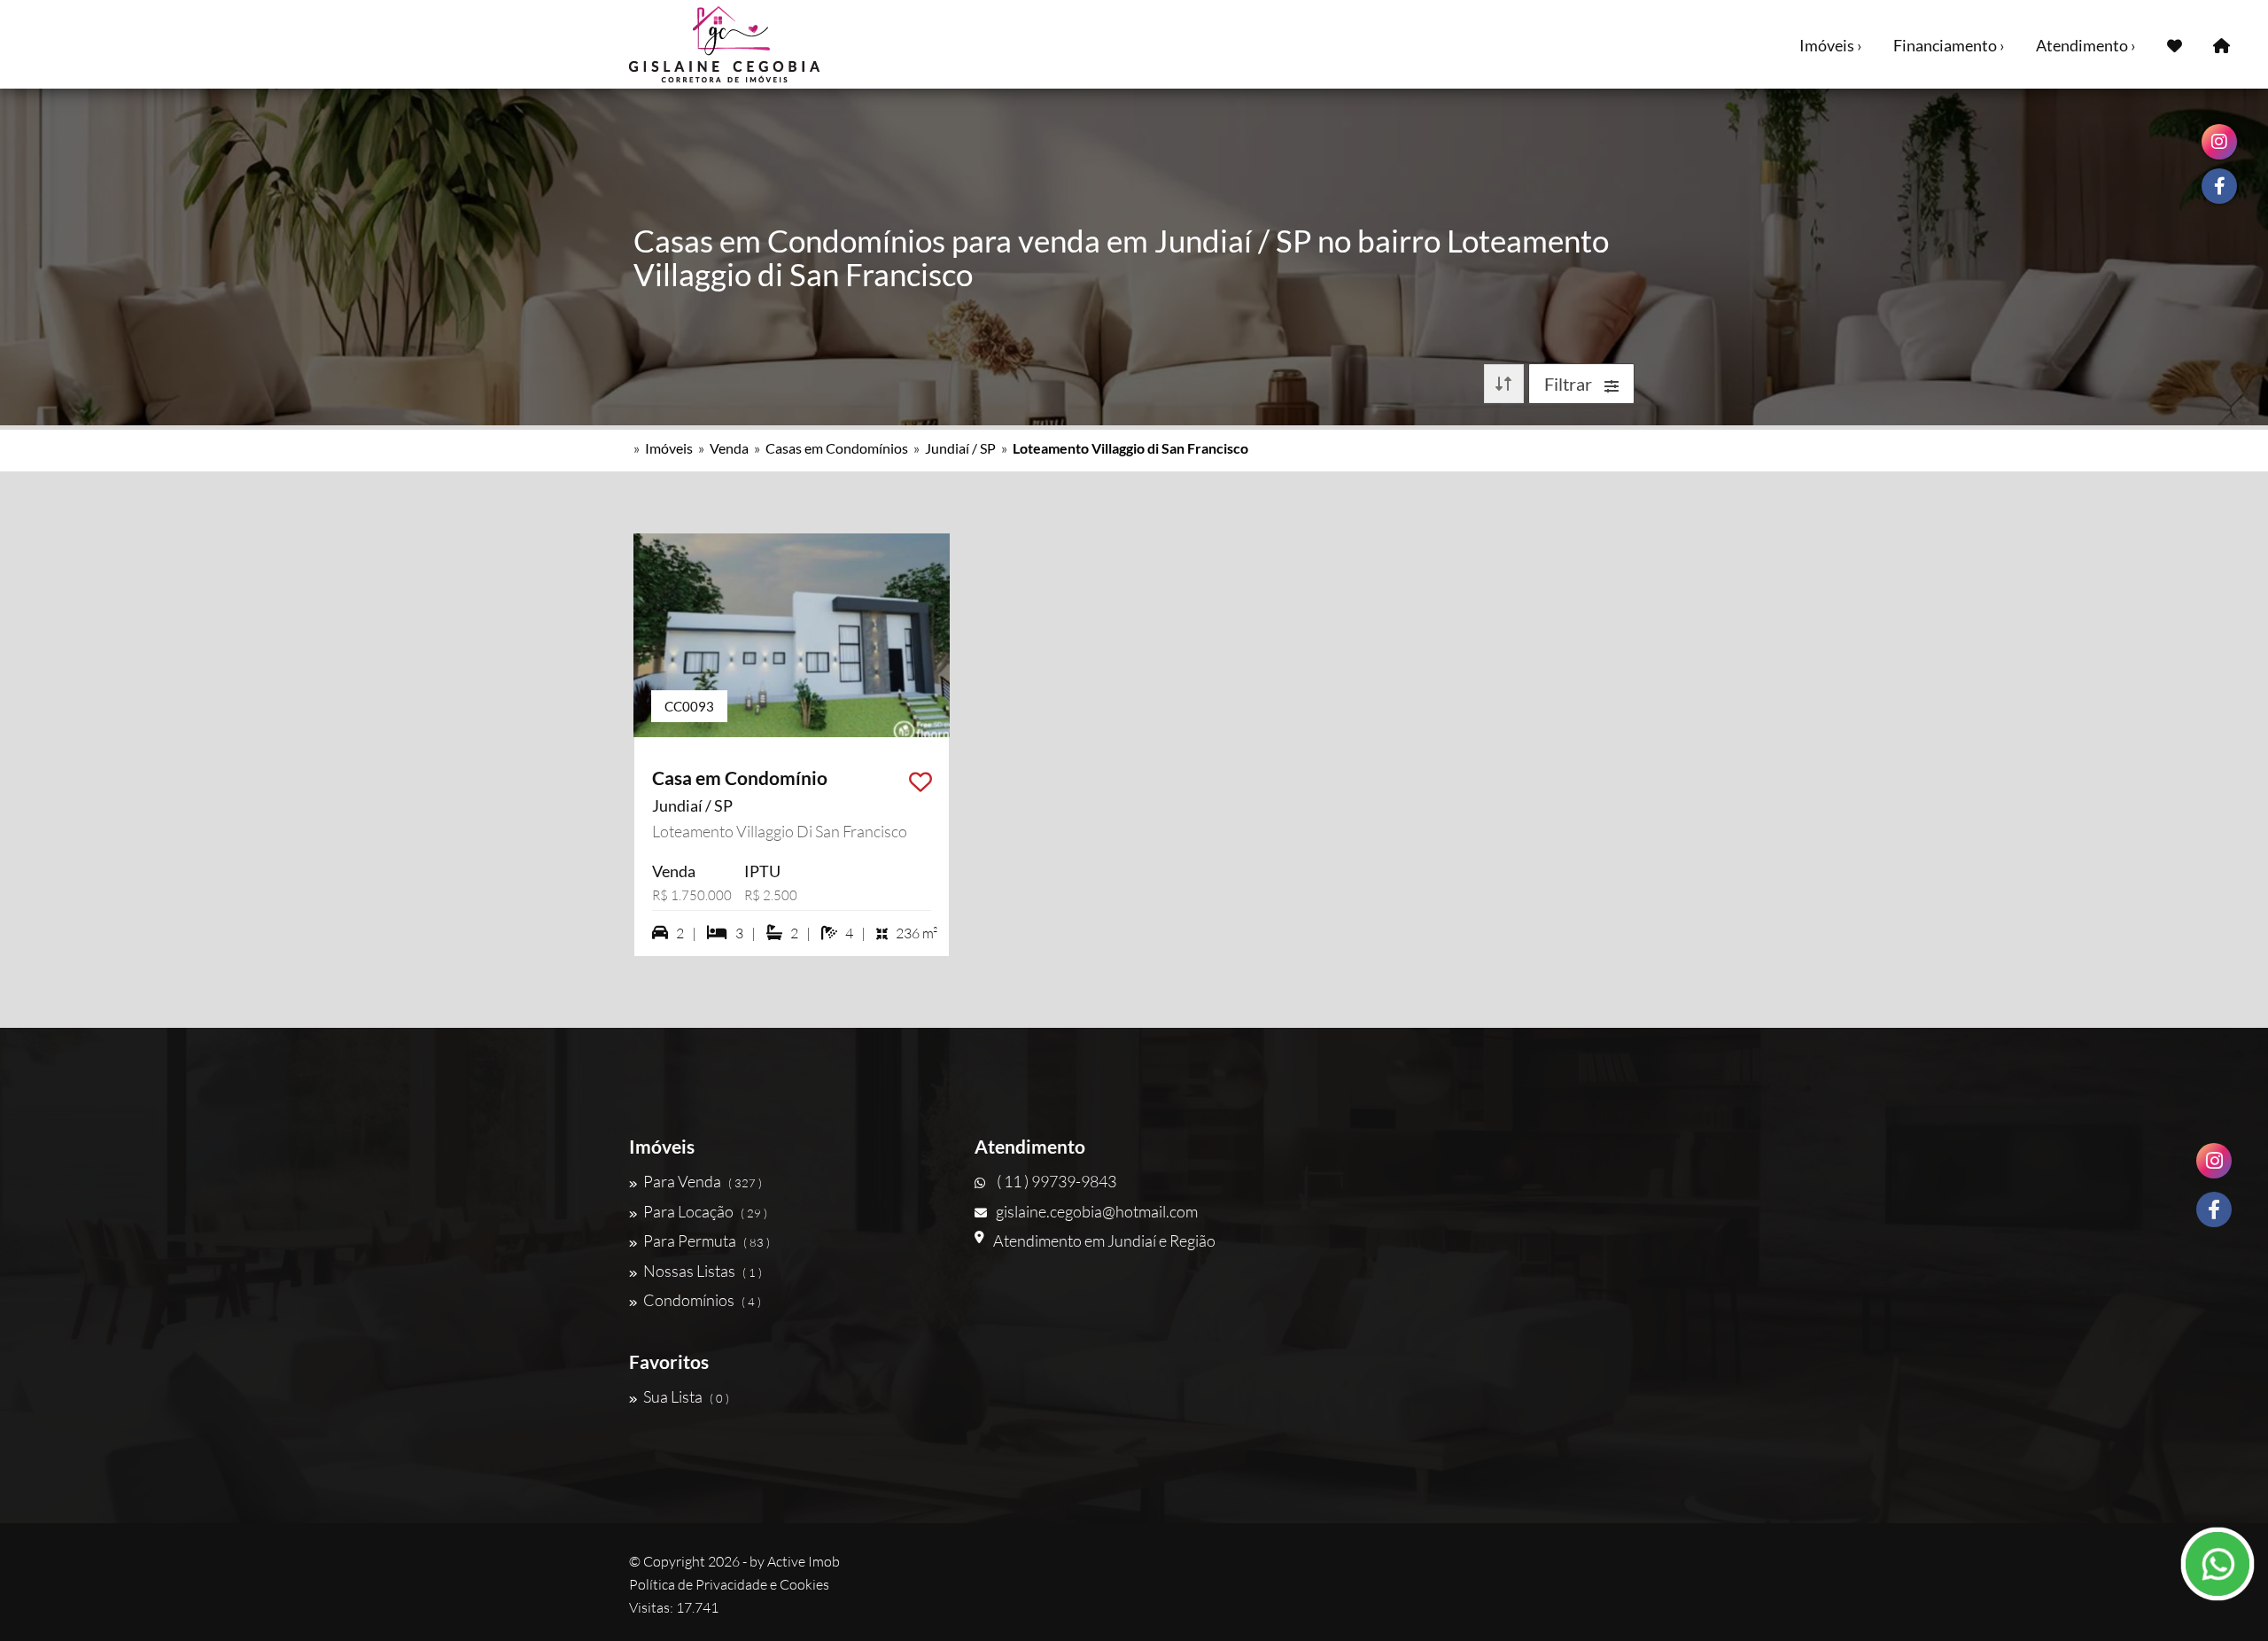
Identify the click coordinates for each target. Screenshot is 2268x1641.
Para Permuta (707, 1240)
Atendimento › (2086, 45)
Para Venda (703, 1181)
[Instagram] (2214, 1161)
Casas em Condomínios (837, 448)
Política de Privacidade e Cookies (729, 1584)
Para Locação (705, 1211)
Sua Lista (686, 1396)
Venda (729, 448)
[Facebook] (2214, 1209)
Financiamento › (1949, 45)
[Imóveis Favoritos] (2175, 44)
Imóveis (669, 448)
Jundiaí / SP (960, 448)
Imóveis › (1831, 45)
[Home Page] (2221, 44)
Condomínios (702, 1300)
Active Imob (804, 1561)
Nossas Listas (703, 1271)
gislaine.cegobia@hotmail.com (1097, 1211)
